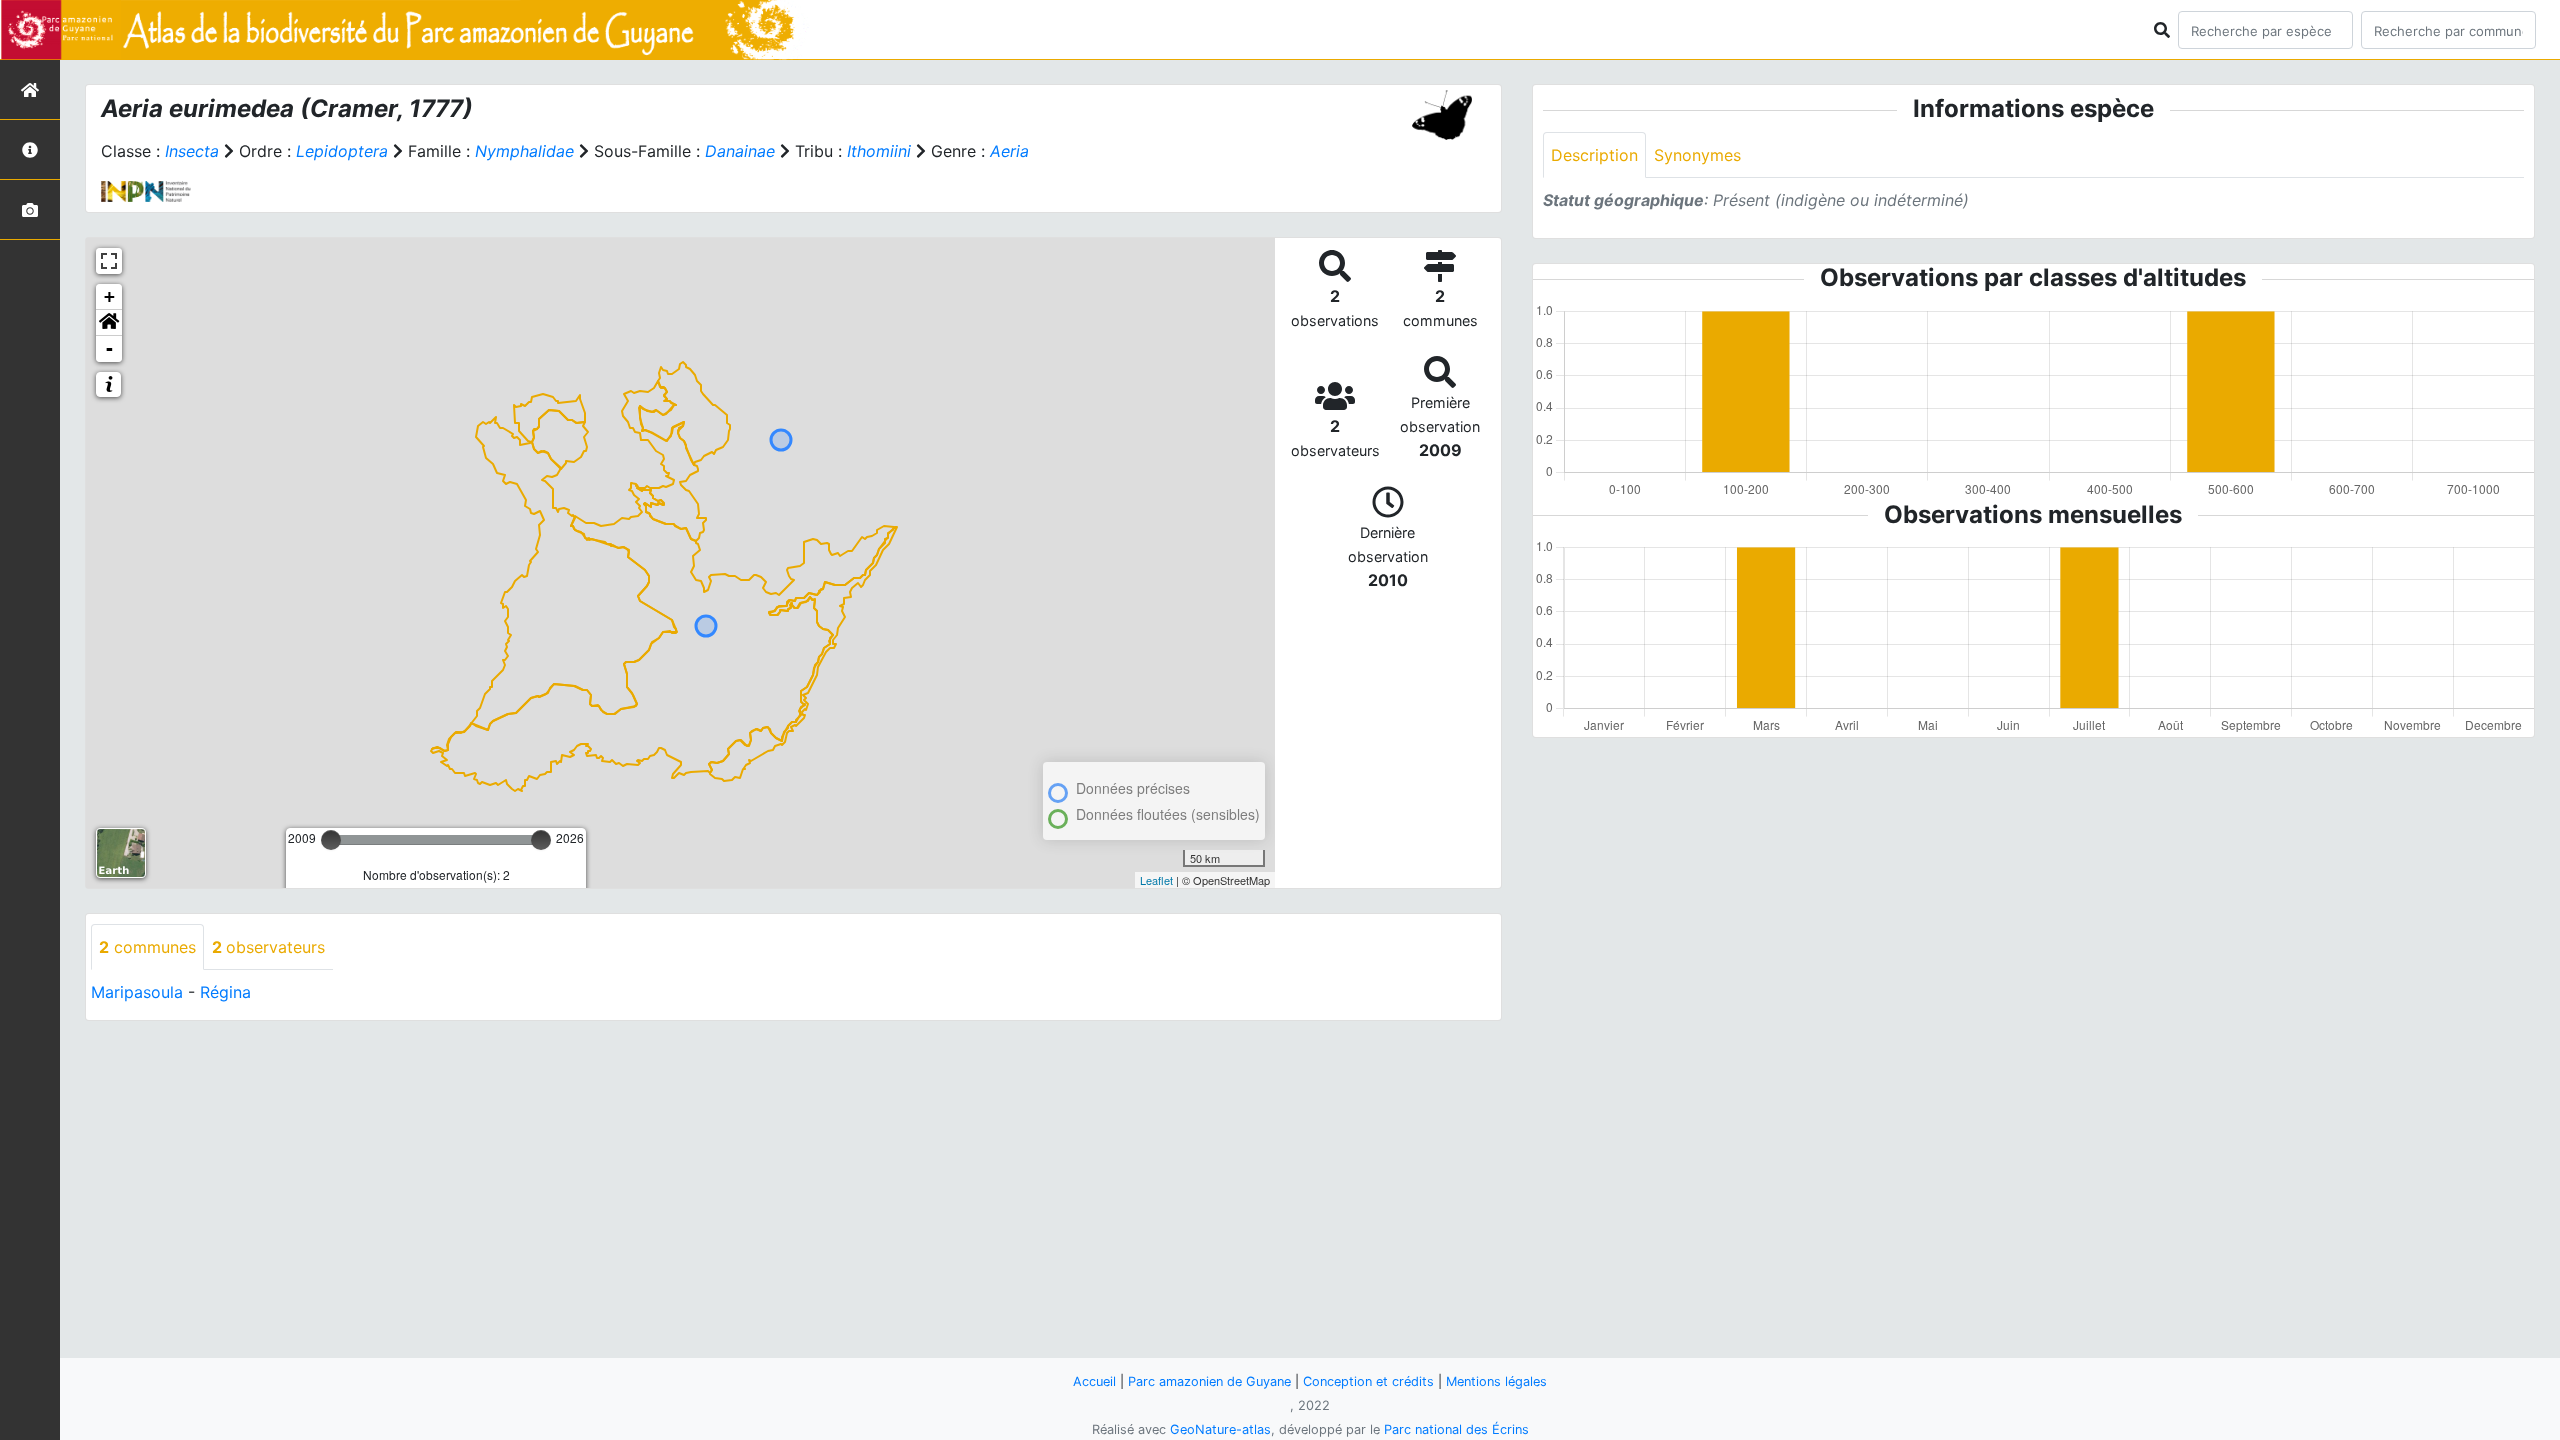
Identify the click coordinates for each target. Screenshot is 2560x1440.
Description (1594, 155)
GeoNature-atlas (1220, 1429)
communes (147, 947)
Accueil (1094, 1381)
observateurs (268, 947)
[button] (109, 323)
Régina (225, 992)
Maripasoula (137, 992)
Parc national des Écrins (1456, 1429)
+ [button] (109, 296)
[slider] (331, 840)
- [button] (109, 348)
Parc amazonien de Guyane (1209, 1381)
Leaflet (1156, 880)
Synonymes (1697, 155)
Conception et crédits (1368, 1381)
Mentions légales (1496, 1381)
